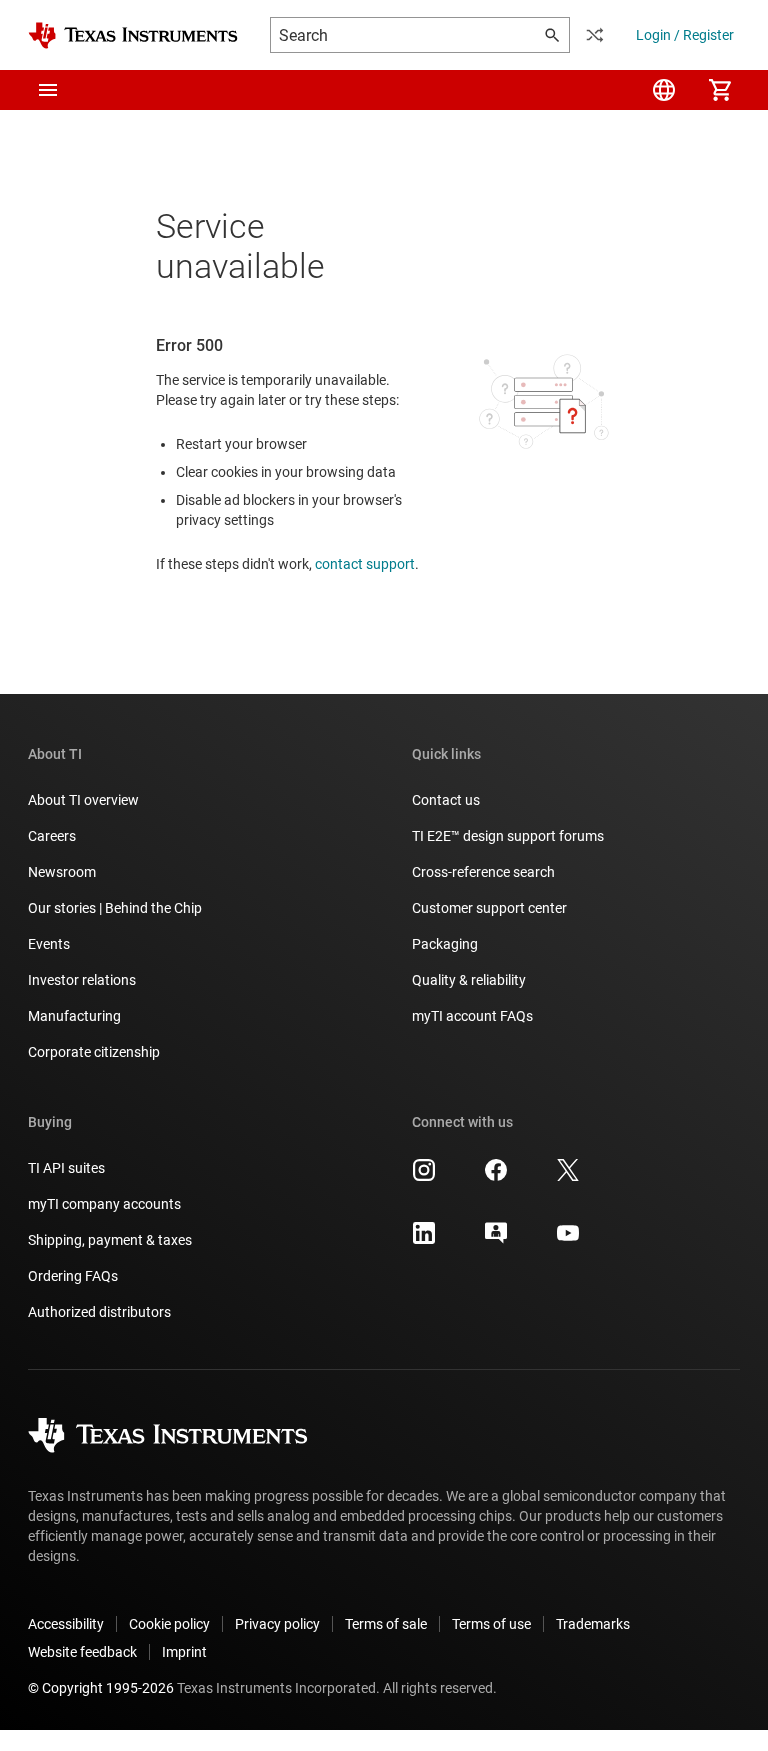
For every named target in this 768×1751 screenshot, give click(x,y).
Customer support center (489, 908)
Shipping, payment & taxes (110, 1240)
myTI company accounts (104, 1204)
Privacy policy (277, 1624)
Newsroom (62, 872)
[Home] (133, 35)
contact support (365, 564)
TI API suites (66, 1168)
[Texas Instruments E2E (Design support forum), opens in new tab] (496, 1240)
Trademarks (593, 1624)
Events (49, 944)
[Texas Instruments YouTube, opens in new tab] (568, 1240)
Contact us (446, 800)
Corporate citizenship (94, 1052)
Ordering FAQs (73, 1276)
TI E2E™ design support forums (508, 836)
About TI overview (83, 800)
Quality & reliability (469, 980)
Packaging (445, 944)
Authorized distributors (99, 1312)
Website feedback (82, 1652)
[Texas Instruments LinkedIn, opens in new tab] (424, 1240)
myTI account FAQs (472, 1016)
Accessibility (66, 1624)
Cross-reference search (483, 872)
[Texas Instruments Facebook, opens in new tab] (496, 1177)
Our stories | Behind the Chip (115, 908)
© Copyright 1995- (101, 1688)
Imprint (184, 1652)
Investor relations (82, 980)
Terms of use (491, 1624)
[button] (48, 90)
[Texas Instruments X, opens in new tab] (568, 1177)
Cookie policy (169, 1624)
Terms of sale (386, 1624)
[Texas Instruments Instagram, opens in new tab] (424, 1177)
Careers (52, 836)
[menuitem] (664, 90)
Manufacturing (74, 1016)
